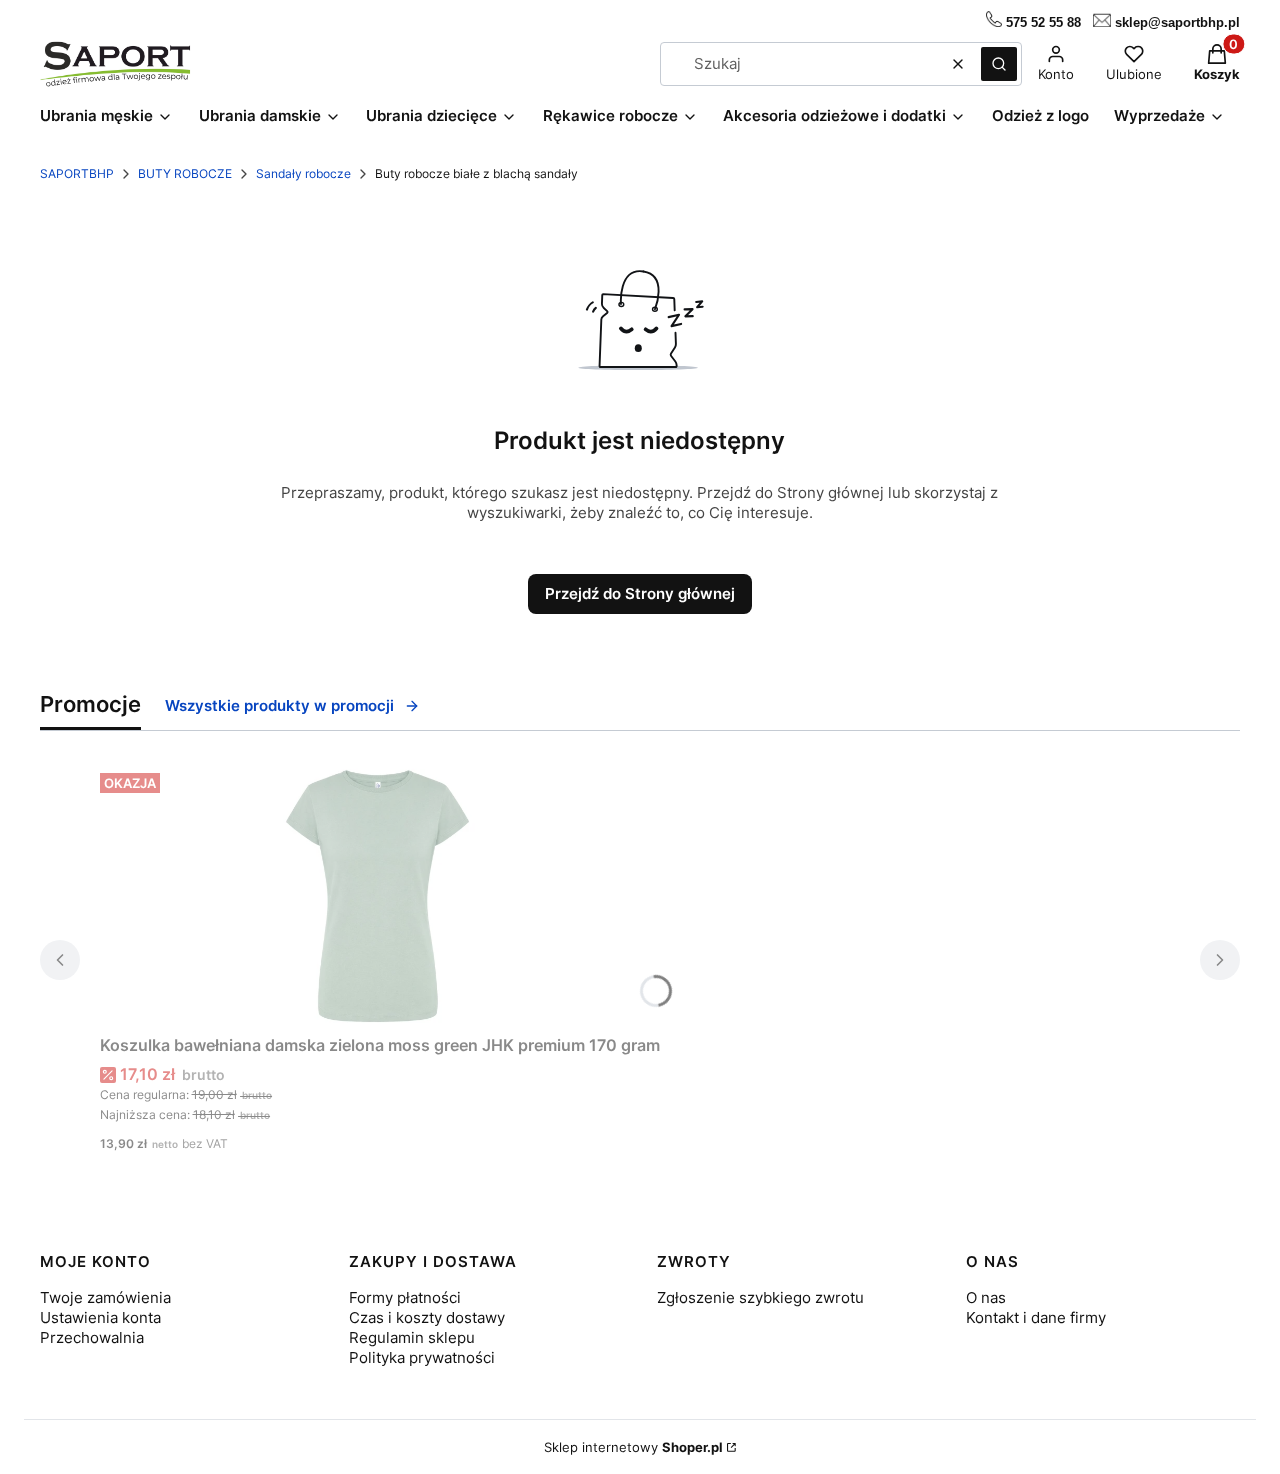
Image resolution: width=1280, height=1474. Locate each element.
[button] (999, 64)
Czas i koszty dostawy (427, 1317)
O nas (986, 1297)
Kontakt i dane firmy (1036, 1317)
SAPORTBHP (77, 173)
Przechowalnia (92, 1337)
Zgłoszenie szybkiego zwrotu (760, 1297)
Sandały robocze (303, 173)
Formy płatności (405, 1297)
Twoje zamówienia (105, 1297)
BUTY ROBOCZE (185, 173)
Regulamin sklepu (412, 1337)
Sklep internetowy (633, 1447)
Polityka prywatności (422, 1357)
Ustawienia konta (100, 1317)
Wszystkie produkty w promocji (279, 705)
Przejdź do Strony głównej (640, 593)
